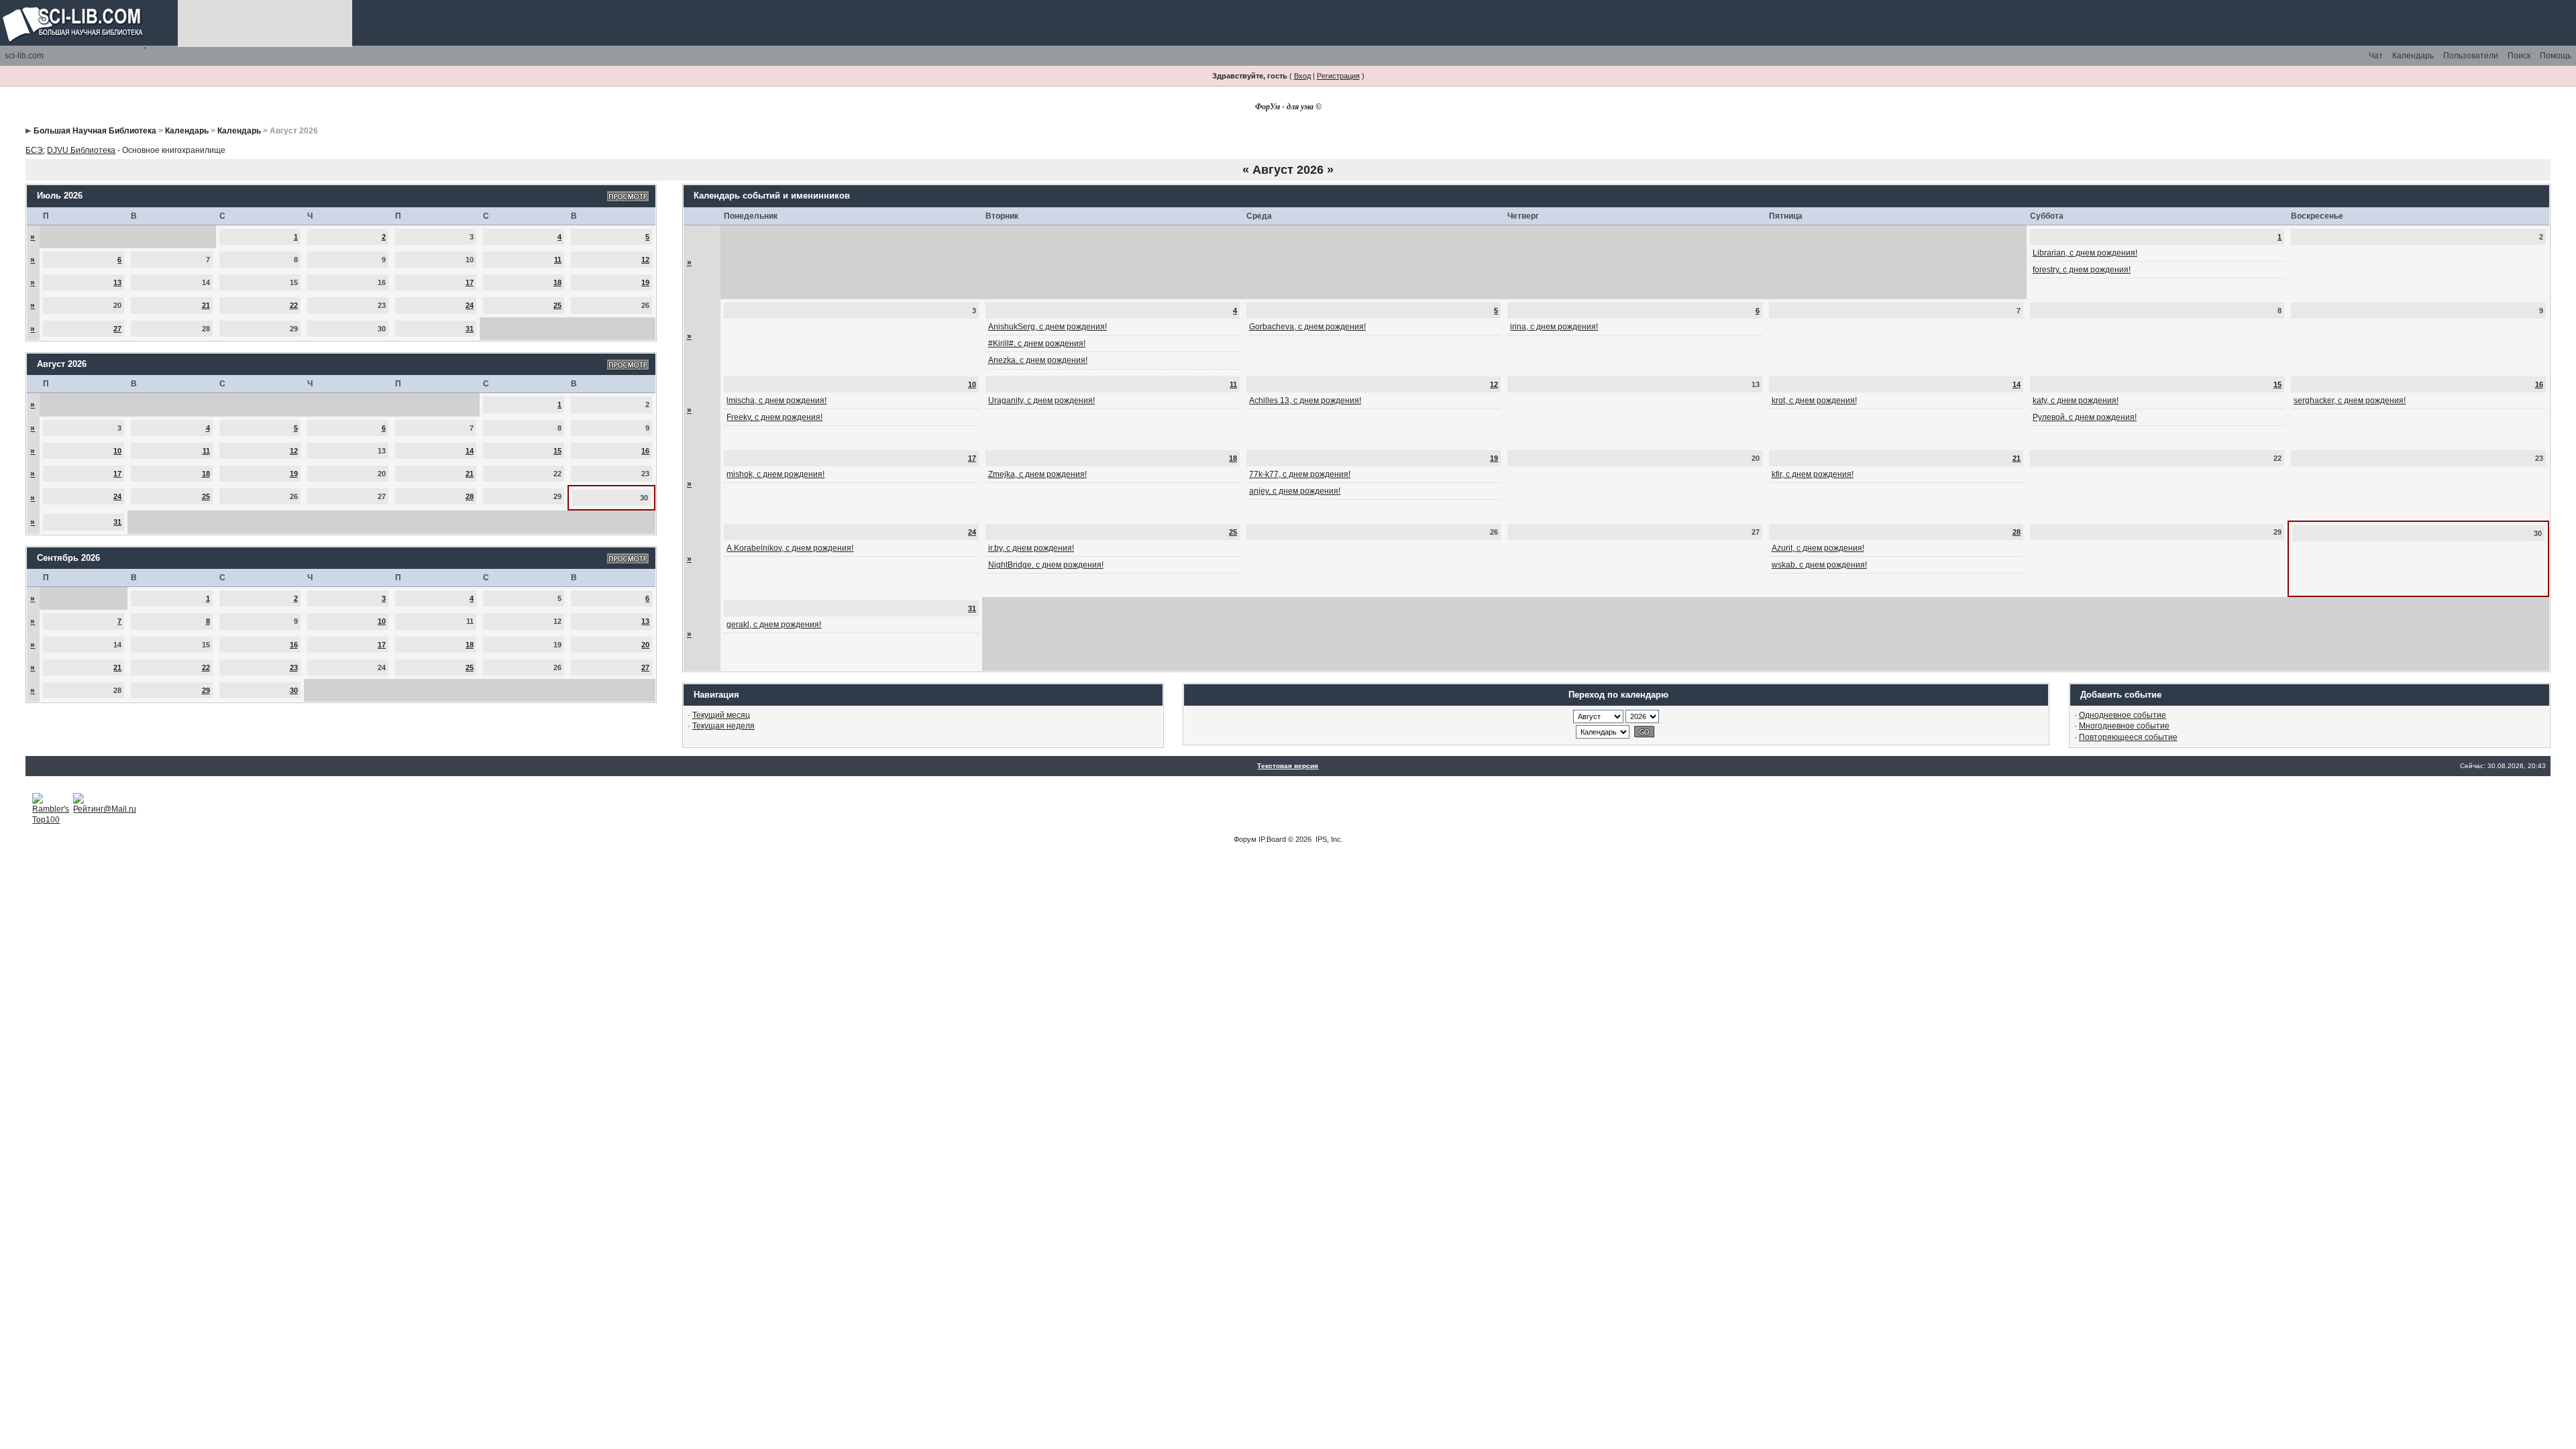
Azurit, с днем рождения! (1818, 548)
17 (470, 282)
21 (206, 305)
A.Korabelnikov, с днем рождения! (790, 548)
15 (557, 451)
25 (557, 305)
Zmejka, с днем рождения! (1037, 474)
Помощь (2556, 56)
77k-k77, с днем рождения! (1300, 474)
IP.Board (1272, 839)
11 (558, 260)
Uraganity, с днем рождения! (1041, 400)
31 (470, 329)
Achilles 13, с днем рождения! (1305, 400)
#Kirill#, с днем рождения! (1037, 343)
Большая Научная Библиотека (95, 131)
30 (294, 690)
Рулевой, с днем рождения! (2085, 417)
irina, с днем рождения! (1554, 327)
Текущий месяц (721, 715)
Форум (1245, 839)
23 (294, 667)
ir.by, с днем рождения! (1031, 548)
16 (645, 451)
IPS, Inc (1328, 839)
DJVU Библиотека (81, 150)
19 (645, 282)
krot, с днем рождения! (1814, 400)
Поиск (2519, 56)
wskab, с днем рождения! (1819, 565)
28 (470, 496)
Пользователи (2471, 56)
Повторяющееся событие (2128, 737)
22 (294, 305)
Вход (1302, 76)
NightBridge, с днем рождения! (1046, 565)
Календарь (2413, 56)
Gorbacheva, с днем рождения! (1307, 327)
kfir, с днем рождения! (1813, 474)
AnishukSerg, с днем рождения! (1048, 327)
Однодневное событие (2123, 715)
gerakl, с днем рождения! (774, 625)
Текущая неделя (723, 726)
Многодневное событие (2124, 726)
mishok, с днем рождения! (775, 474)
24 (470, 305)
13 (117, 282)
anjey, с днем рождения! (1295, 491)
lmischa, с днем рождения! (776, 400)
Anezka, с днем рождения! (1038, 360)
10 (117, 451)
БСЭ (34, 150)
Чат (2376, 56)
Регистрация (1338, 76)
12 (645, 260)
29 (206, 690)
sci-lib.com (24, 56)
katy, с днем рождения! (2076, 400)
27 (117, 329)
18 (557, 282)
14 (470, 451)
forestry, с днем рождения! (2082, 270)
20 (645, 645)
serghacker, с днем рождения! (2350, 400)
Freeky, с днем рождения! (774, 417)
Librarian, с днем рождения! (2085, 253)
